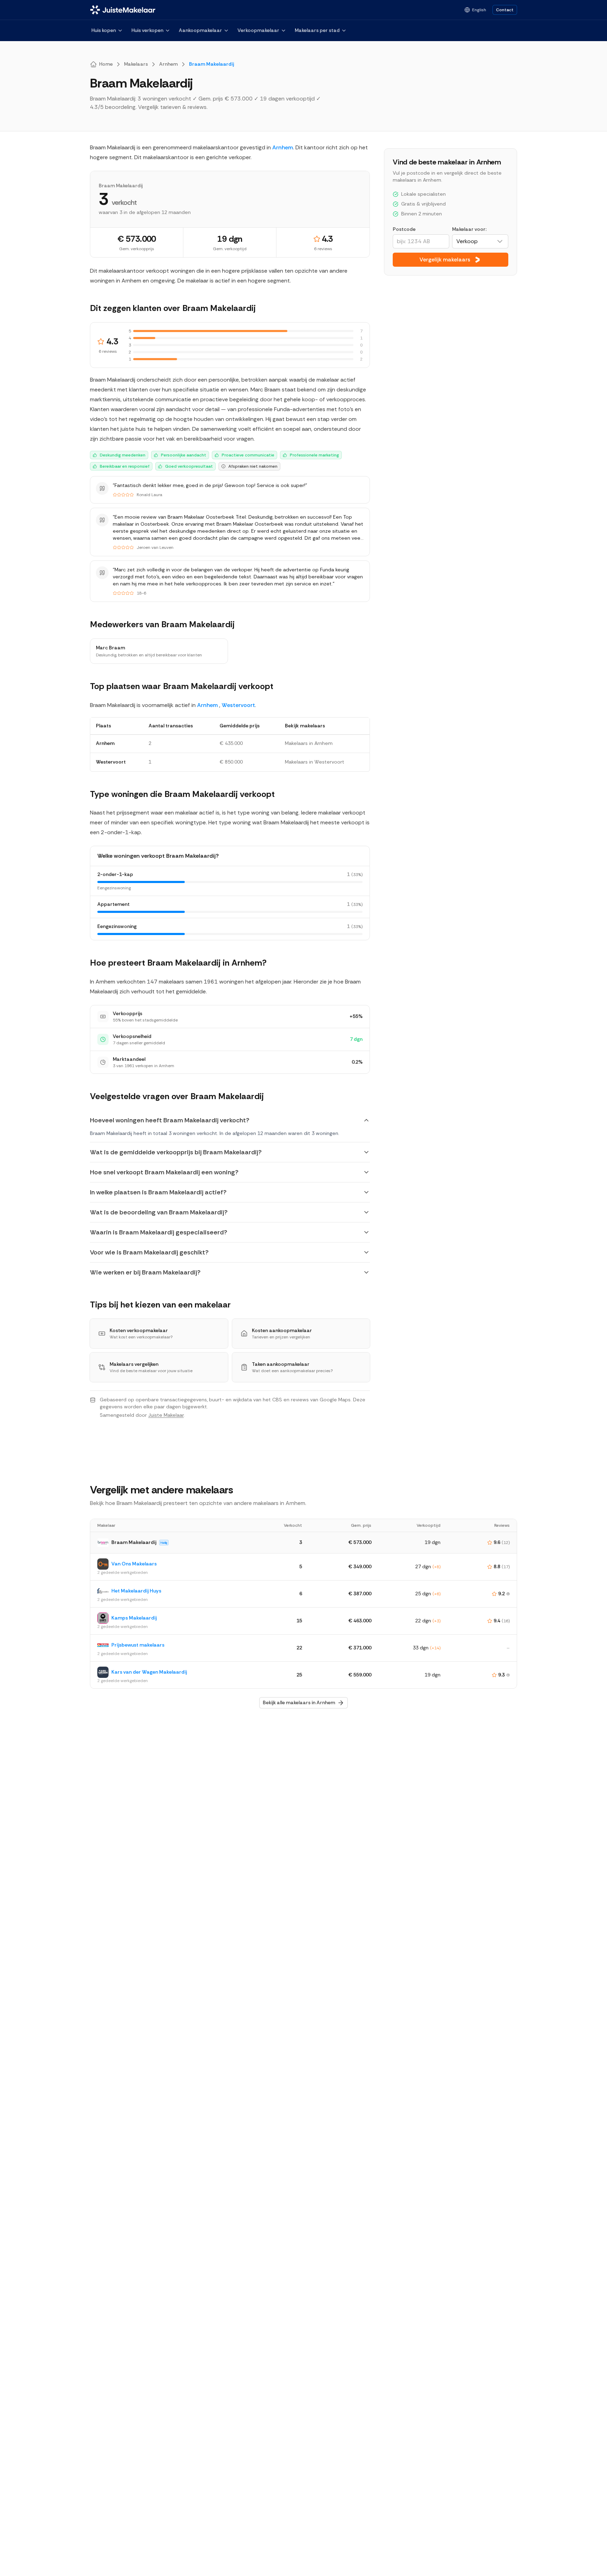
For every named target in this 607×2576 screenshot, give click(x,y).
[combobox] (480, 241)
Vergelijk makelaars (445, 259)
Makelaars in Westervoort (315, 762)
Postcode (404, 229)
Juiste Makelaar (166, 1415)
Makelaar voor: (469, 229)
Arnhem (283, 147)
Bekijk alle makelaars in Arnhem (299, 1702)
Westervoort (238, 705)
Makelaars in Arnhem (309, 743)
